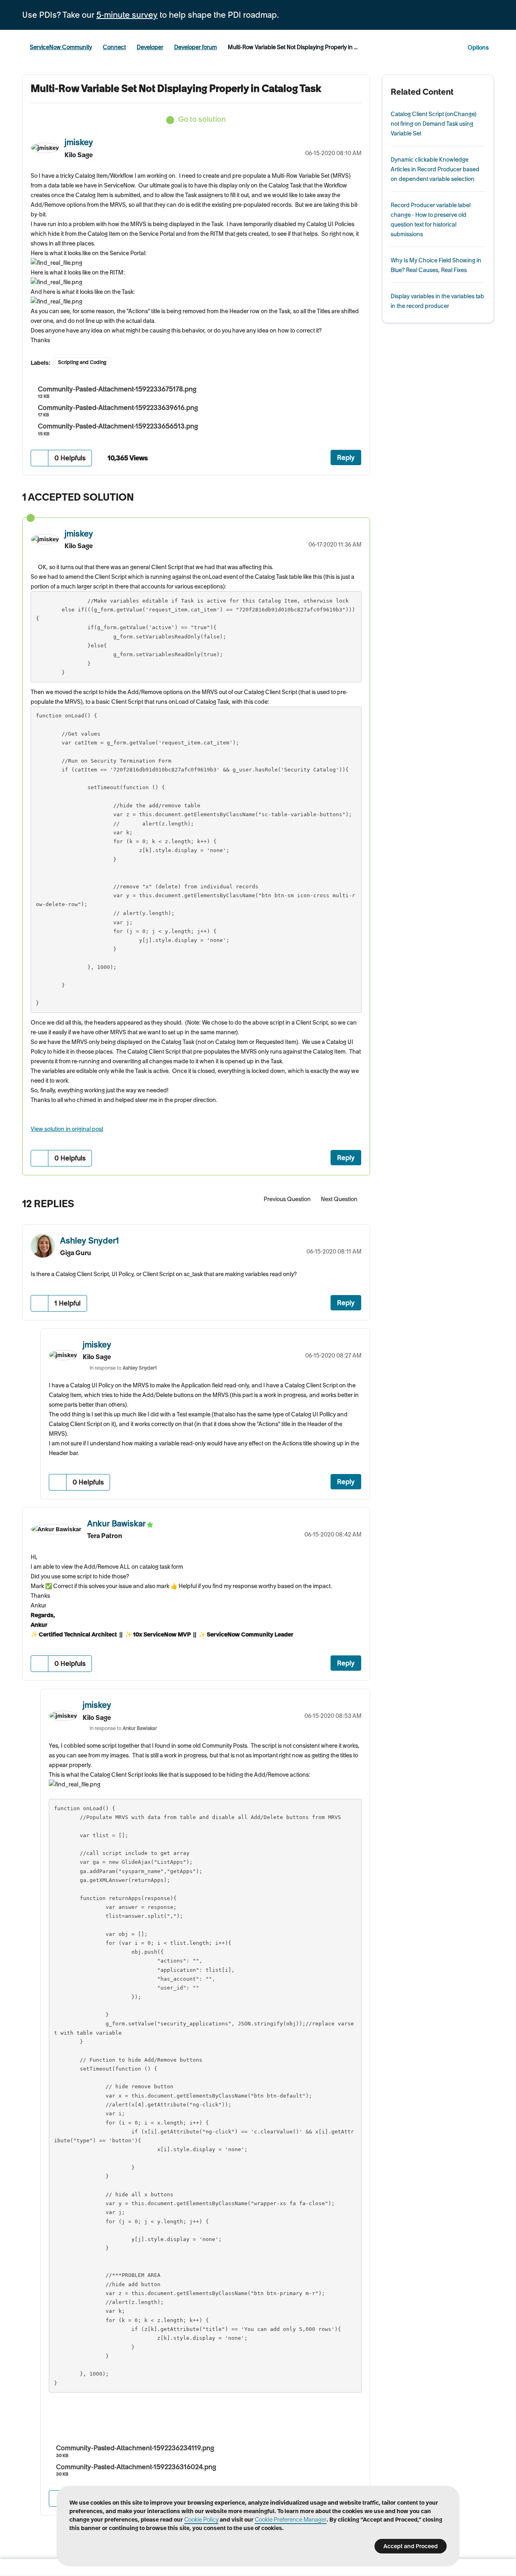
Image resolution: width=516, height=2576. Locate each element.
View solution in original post (67, 1129)
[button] (40, 458)
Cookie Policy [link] (201, 2520)
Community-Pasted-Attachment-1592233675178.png (117, 389)
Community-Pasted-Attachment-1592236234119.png (135, 2448)
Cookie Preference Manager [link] (291, 2520)
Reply (346, 457)
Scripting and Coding (82, 362)
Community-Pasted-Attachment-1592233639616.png (118, 408)
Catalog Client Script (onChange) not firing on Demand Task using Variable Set (434, 124)
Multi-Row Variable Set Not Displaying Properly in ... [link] (293, 47)
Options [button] (478, 48)
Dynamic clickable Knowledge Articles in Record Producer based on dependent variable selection (435, 169)
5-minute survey (127, 15)
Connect (114, 47)
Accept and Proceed (411, 2546)
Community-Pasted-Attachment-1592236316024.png (136, 2467)
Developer (150, 47)
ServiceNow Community (61, 47)
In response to (123, 1368)
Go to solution (202, 119)
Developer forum (196, 47)
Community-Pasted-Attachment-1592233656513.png (118, 426)
